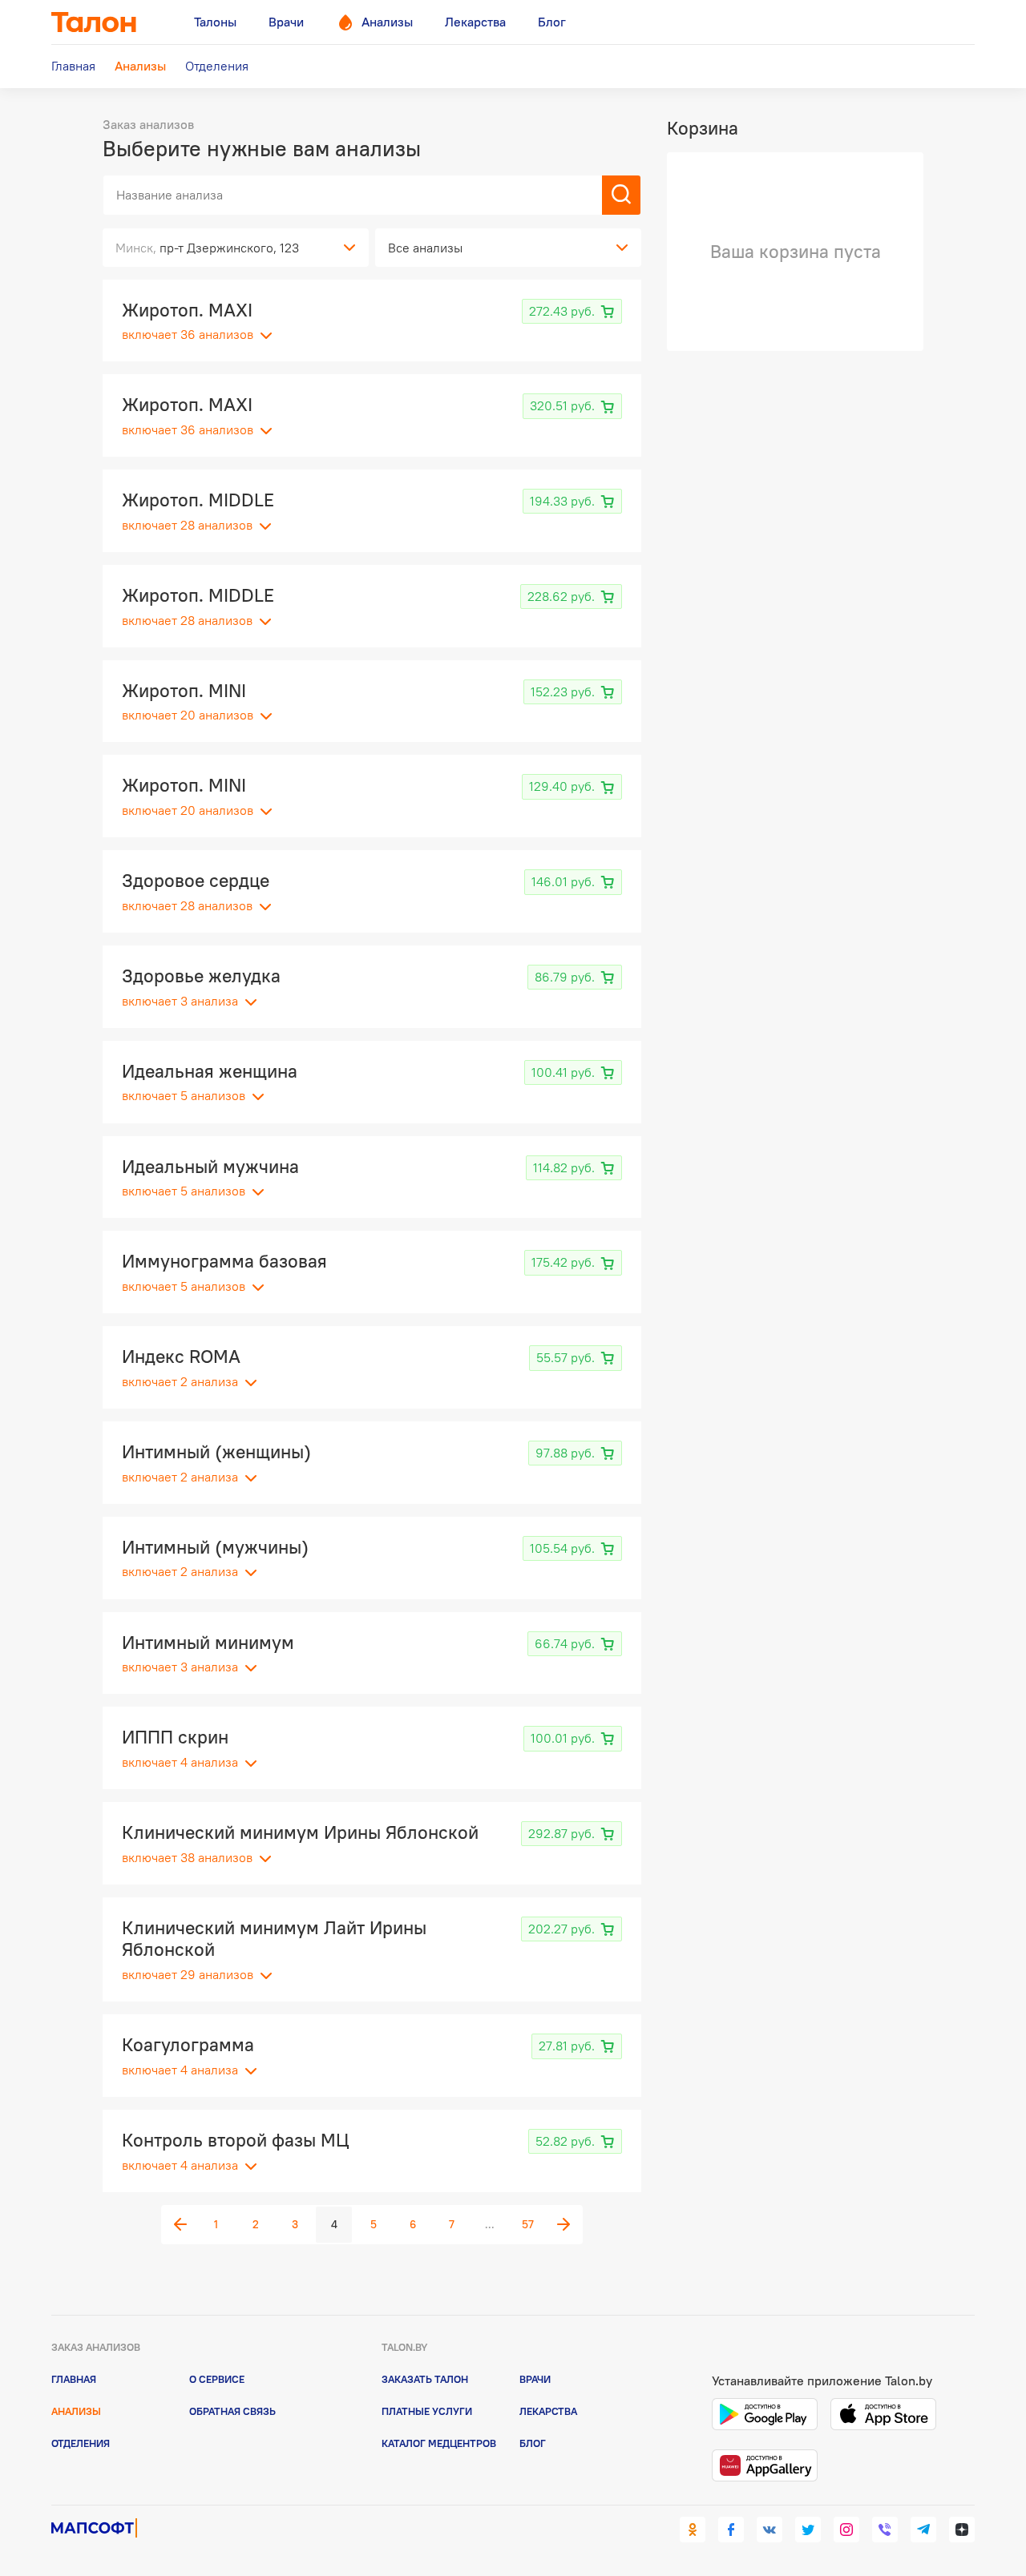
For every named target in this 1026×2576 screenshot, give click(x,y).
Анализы (76, 2411)
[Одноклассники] (693, 2530)
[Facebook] (731, 2530)
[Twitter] (808, 2530)
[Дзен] (962, 2530)
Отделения (81, 2443)
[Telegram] (923, 2530)
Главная (74, 2379)
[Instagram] (846, 2530)
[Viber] (885, 2530)
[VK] (769, 2530)
